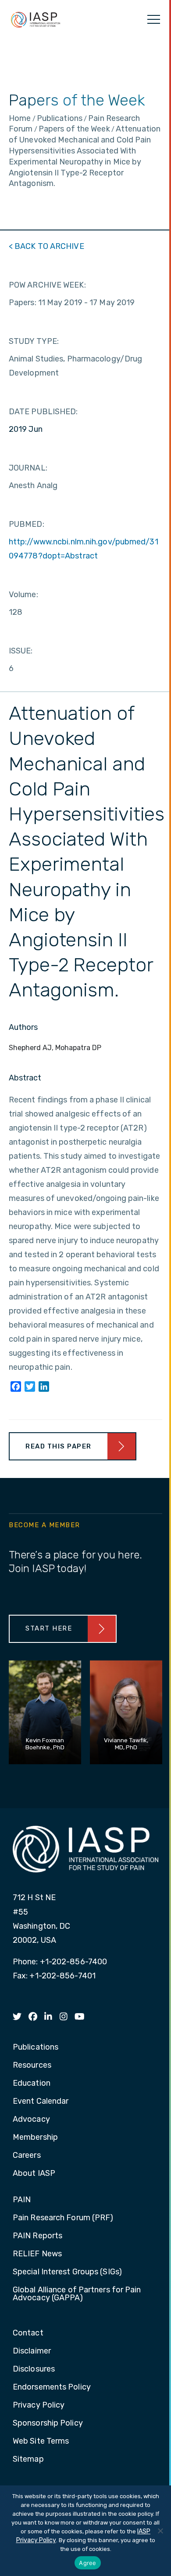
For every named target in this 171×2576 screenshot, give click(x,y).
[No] (160, 2531)
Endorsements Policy (52, 2387)
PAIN (22, 2200)
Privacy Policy (39, 2405)
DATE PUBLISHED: (43, 412)
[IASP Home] (36, 19)
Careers (27, 2156)
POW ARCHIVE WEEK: (47, 285)
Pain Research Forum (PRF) (63, 2218)
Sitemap (28, 2459)
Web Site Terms (41, 2441)
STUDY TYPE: (34, 341)
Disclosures (34, 2369)
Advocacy (31, 2120)
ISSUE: (21, 651)
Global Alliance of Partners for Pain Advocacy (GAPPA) (77, 2294)
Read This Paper (59, 1446)
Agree (87, 2563)
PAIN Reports (37, 2236)
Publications (36, 2047)
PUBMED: (27, 524)
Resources (32, 2065)
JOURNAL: (28, 468)
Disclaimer (32, 2351)
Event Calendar (41, 2102)
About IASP (34, 2174)
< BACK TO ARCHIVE (46, 246)
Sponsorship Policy (48, 2423)
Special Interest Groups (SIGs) (67, 2272)
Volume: (23, 595)
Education (32, 2083)
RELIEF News (37, 2254)
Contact (28, 2333)
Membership (35, 2138)
